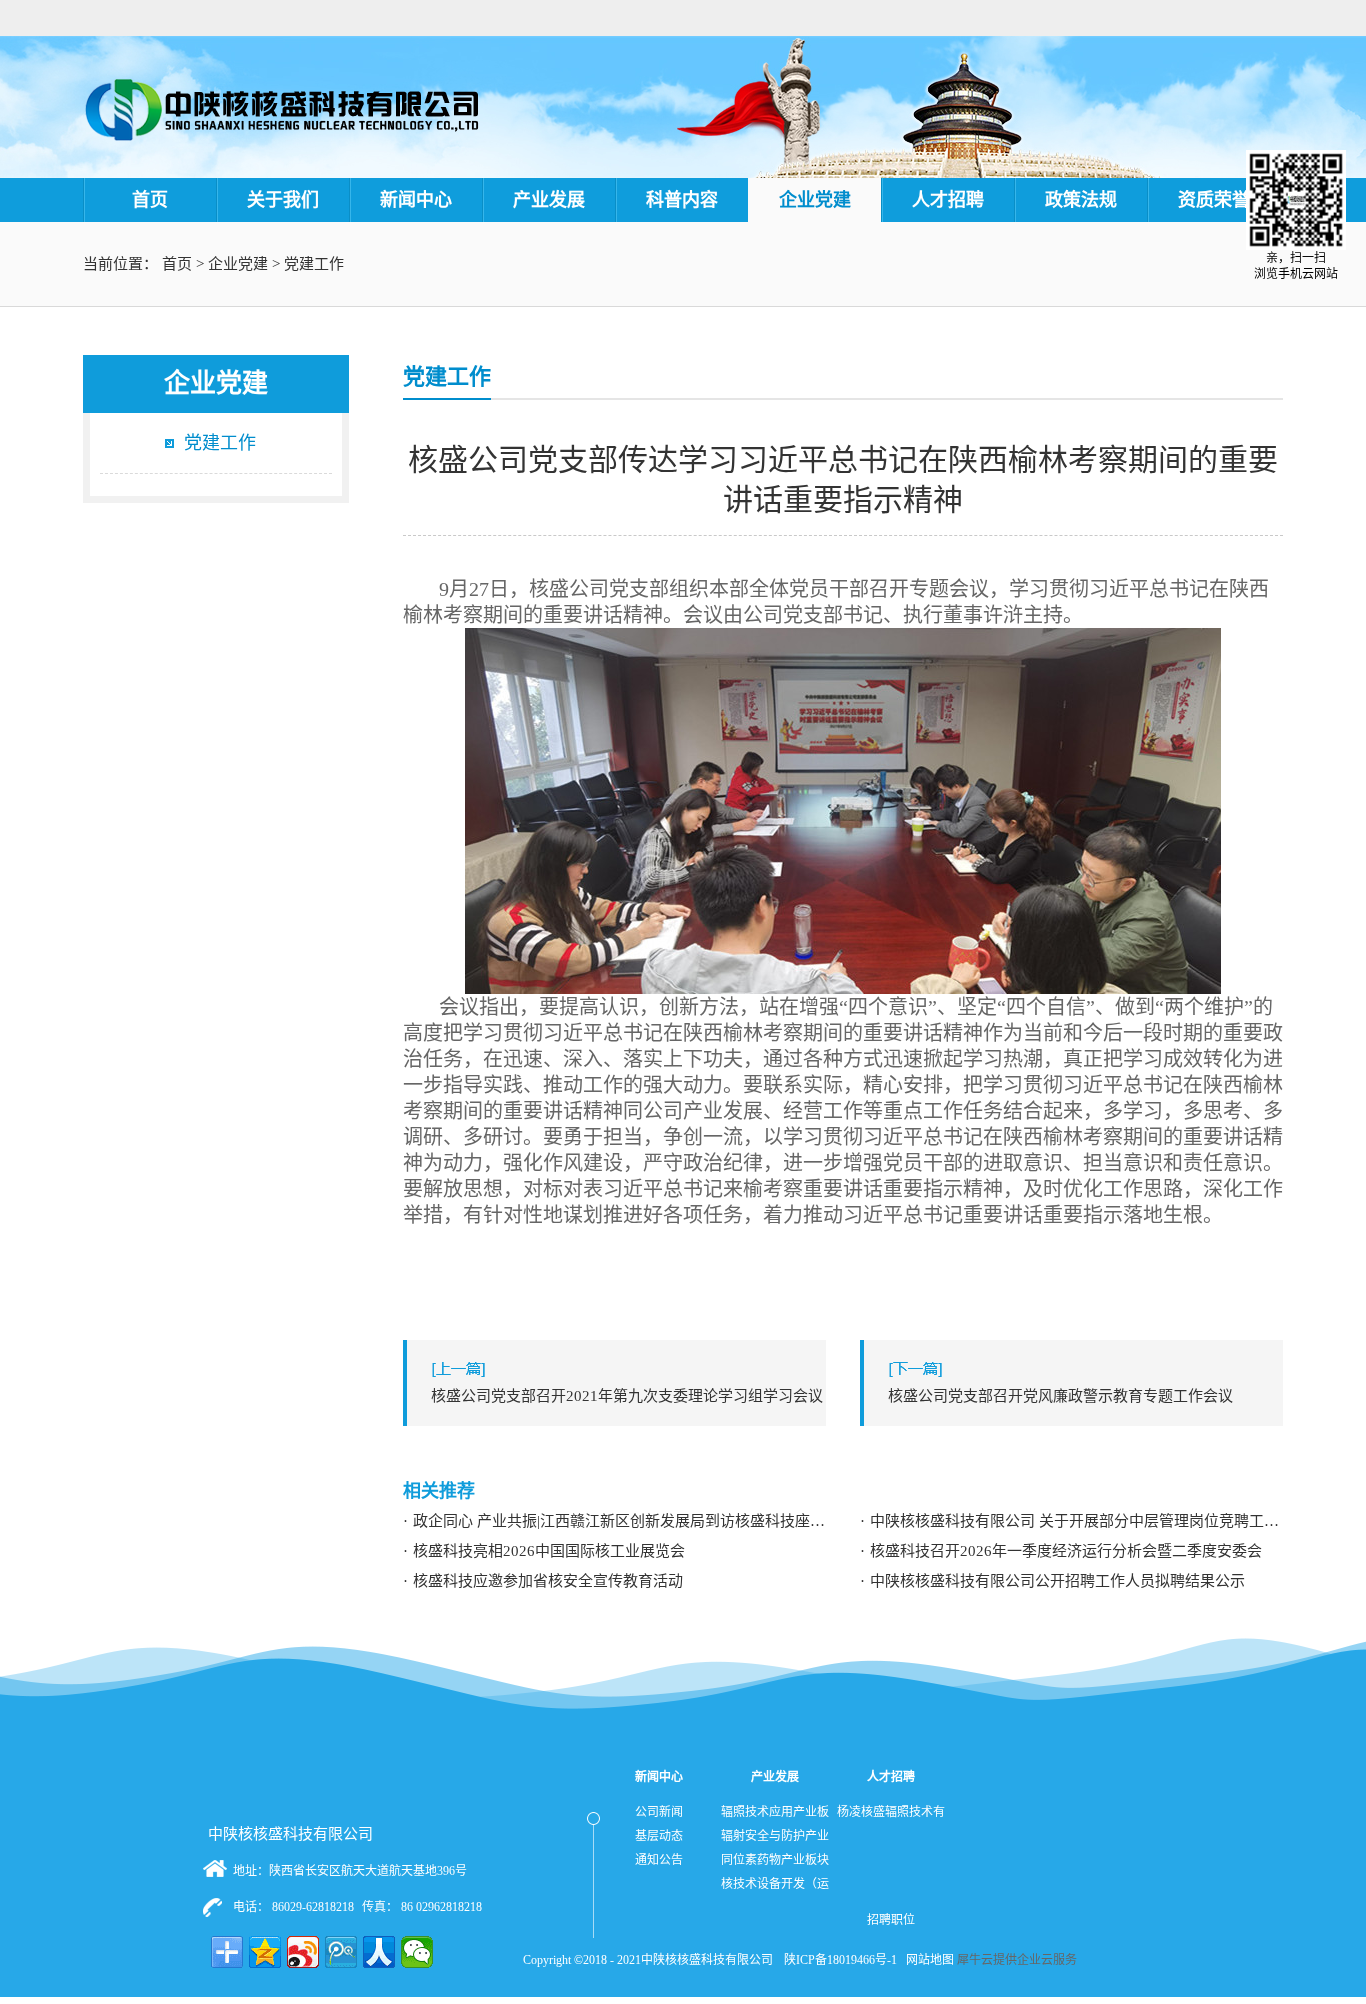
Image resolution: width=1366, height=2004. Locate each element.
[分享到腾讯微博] (341, 1952)
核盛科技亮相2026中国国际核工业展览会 (549, 1551)
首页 (150, 200)
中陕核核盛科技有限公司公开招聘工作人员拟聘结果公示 (1057, 1581)
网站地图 (927, 1960)
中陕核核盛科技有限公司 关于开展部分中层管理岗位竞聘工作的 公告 (1076, 1521)
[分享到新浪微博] (303, 1952)
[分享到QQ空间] (265, 1952)
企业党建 (238, 264)
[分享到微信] (417, 1952)
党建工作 (314, 264)
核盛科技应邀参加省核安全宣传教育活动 (548, 1581)
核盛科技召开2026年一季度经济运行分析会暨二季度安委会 (1066, 1551)
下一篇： (1060, 1396)
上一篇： (627, 1396)
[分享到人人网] (379, 1952)
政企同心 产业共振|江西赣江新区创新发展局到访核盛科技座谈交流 (619, 1521)
